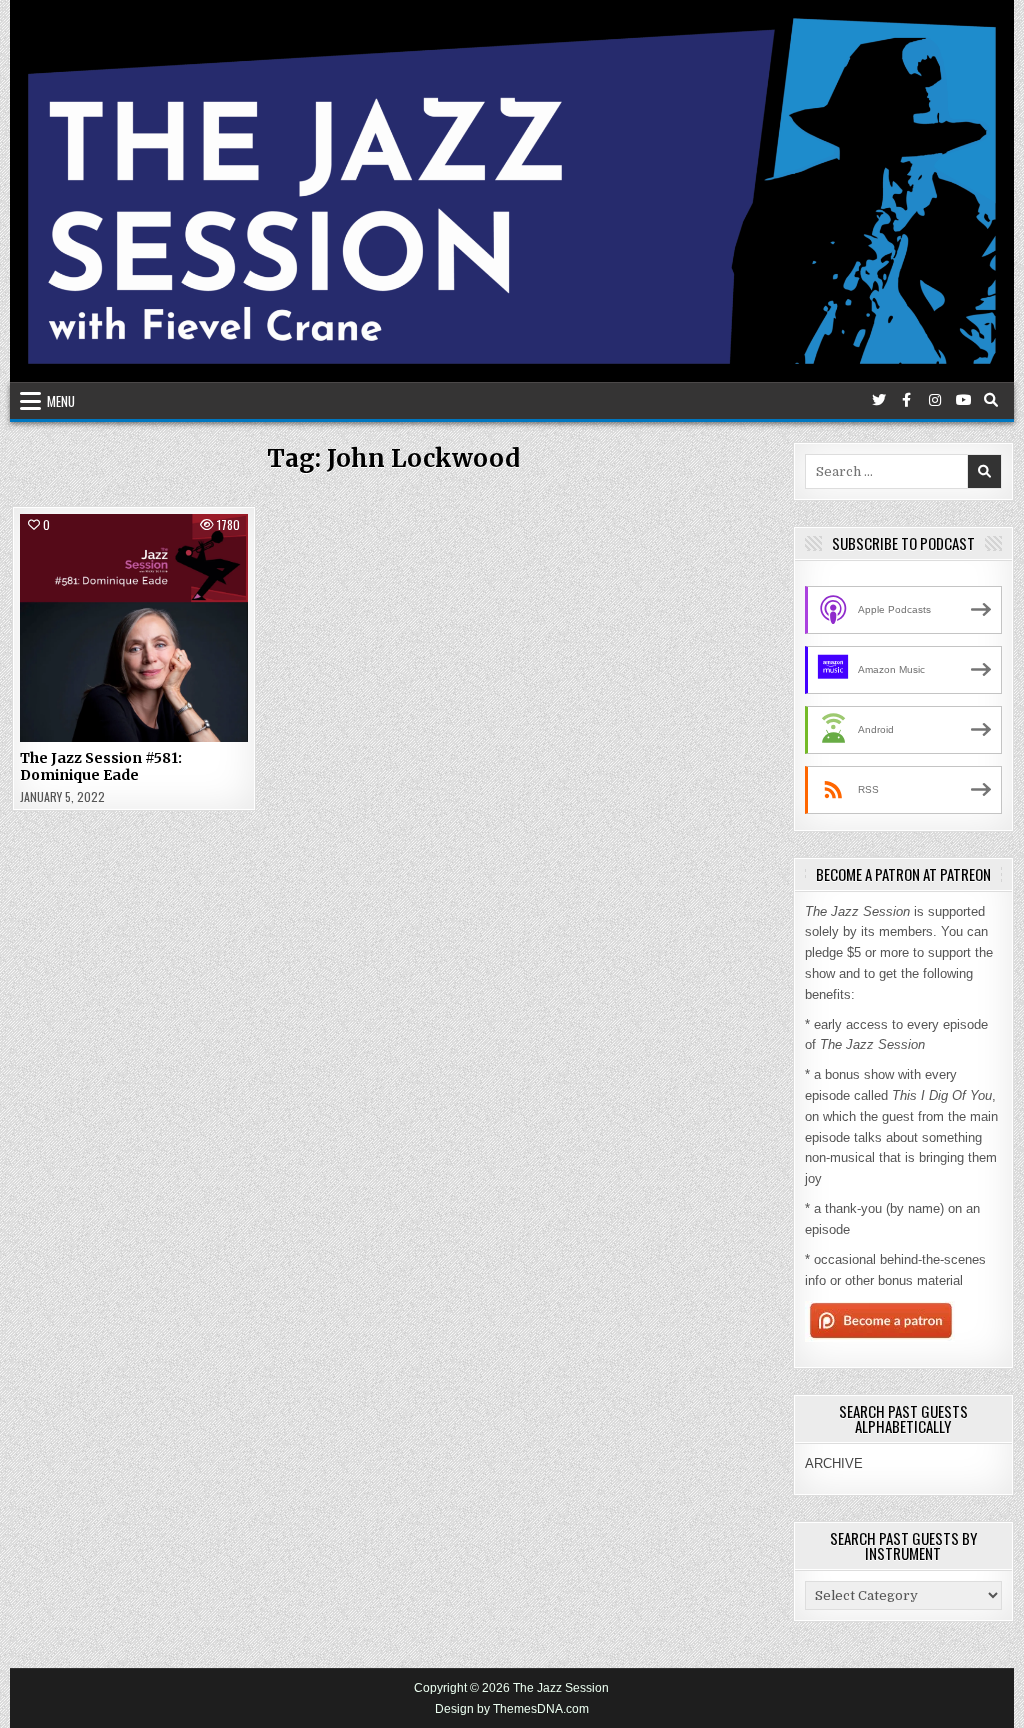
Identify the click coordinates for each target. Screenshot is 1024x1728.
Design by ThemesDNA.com (512, 1709)
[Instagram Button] (935, 400)
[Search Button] (991, 400)
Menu (61, 401)
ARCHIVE (834, 1463)
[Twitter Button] (879, 400)
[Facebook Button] (907, 400)
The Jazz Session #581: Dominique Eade (101, 766)
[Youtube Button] (963, 400)
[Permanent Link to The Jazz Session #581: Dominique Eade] (134, 628)
